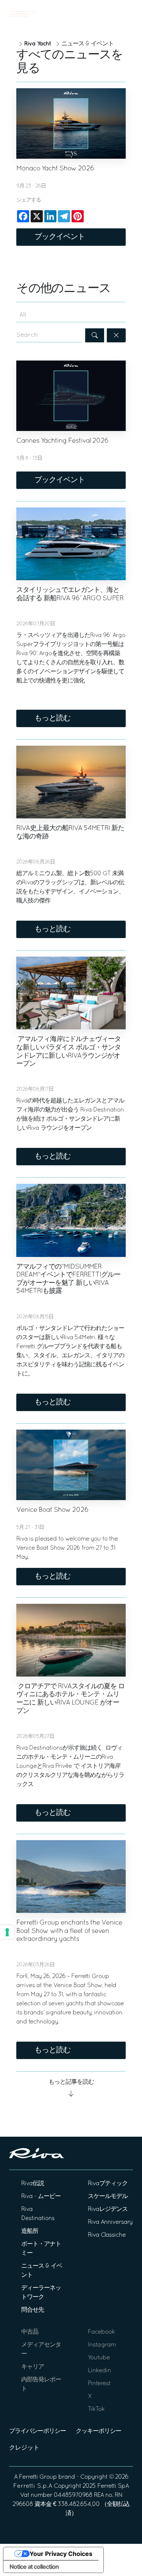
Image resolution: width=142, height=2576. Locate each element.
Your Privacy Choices (61, 2554)
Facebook (101, 2332)
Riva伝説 (33, 2184)
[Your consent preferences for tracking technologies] (7, 1932)
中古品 (30, 2332)
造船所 (30, 2231)
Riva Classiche (107, 2235)
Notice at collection (34, 2567)
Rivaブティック (108, 2184)
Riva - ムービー (41, 2197)
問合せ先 (33, 2310)
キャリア (33, 2367)
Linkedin (99, 2371)
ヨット (112, 14)
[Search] (95, 335)
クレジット (24, 2448)
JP (131, 14)
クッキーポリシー (98, 2431)
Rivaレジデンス (108, 2209)
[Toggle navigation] (22, 14)
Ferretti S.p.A (33, 2486)
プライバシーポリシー (37, 2431)
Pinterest (99, 2384)
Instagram (102, 2345)
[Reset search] (116, 335)
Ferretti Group (38, 2477)
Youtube (99, 2358)
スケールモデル (108, 2197)
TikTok (96, 2409)
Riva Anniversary (110, 2222)
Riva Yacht (37, 44)
